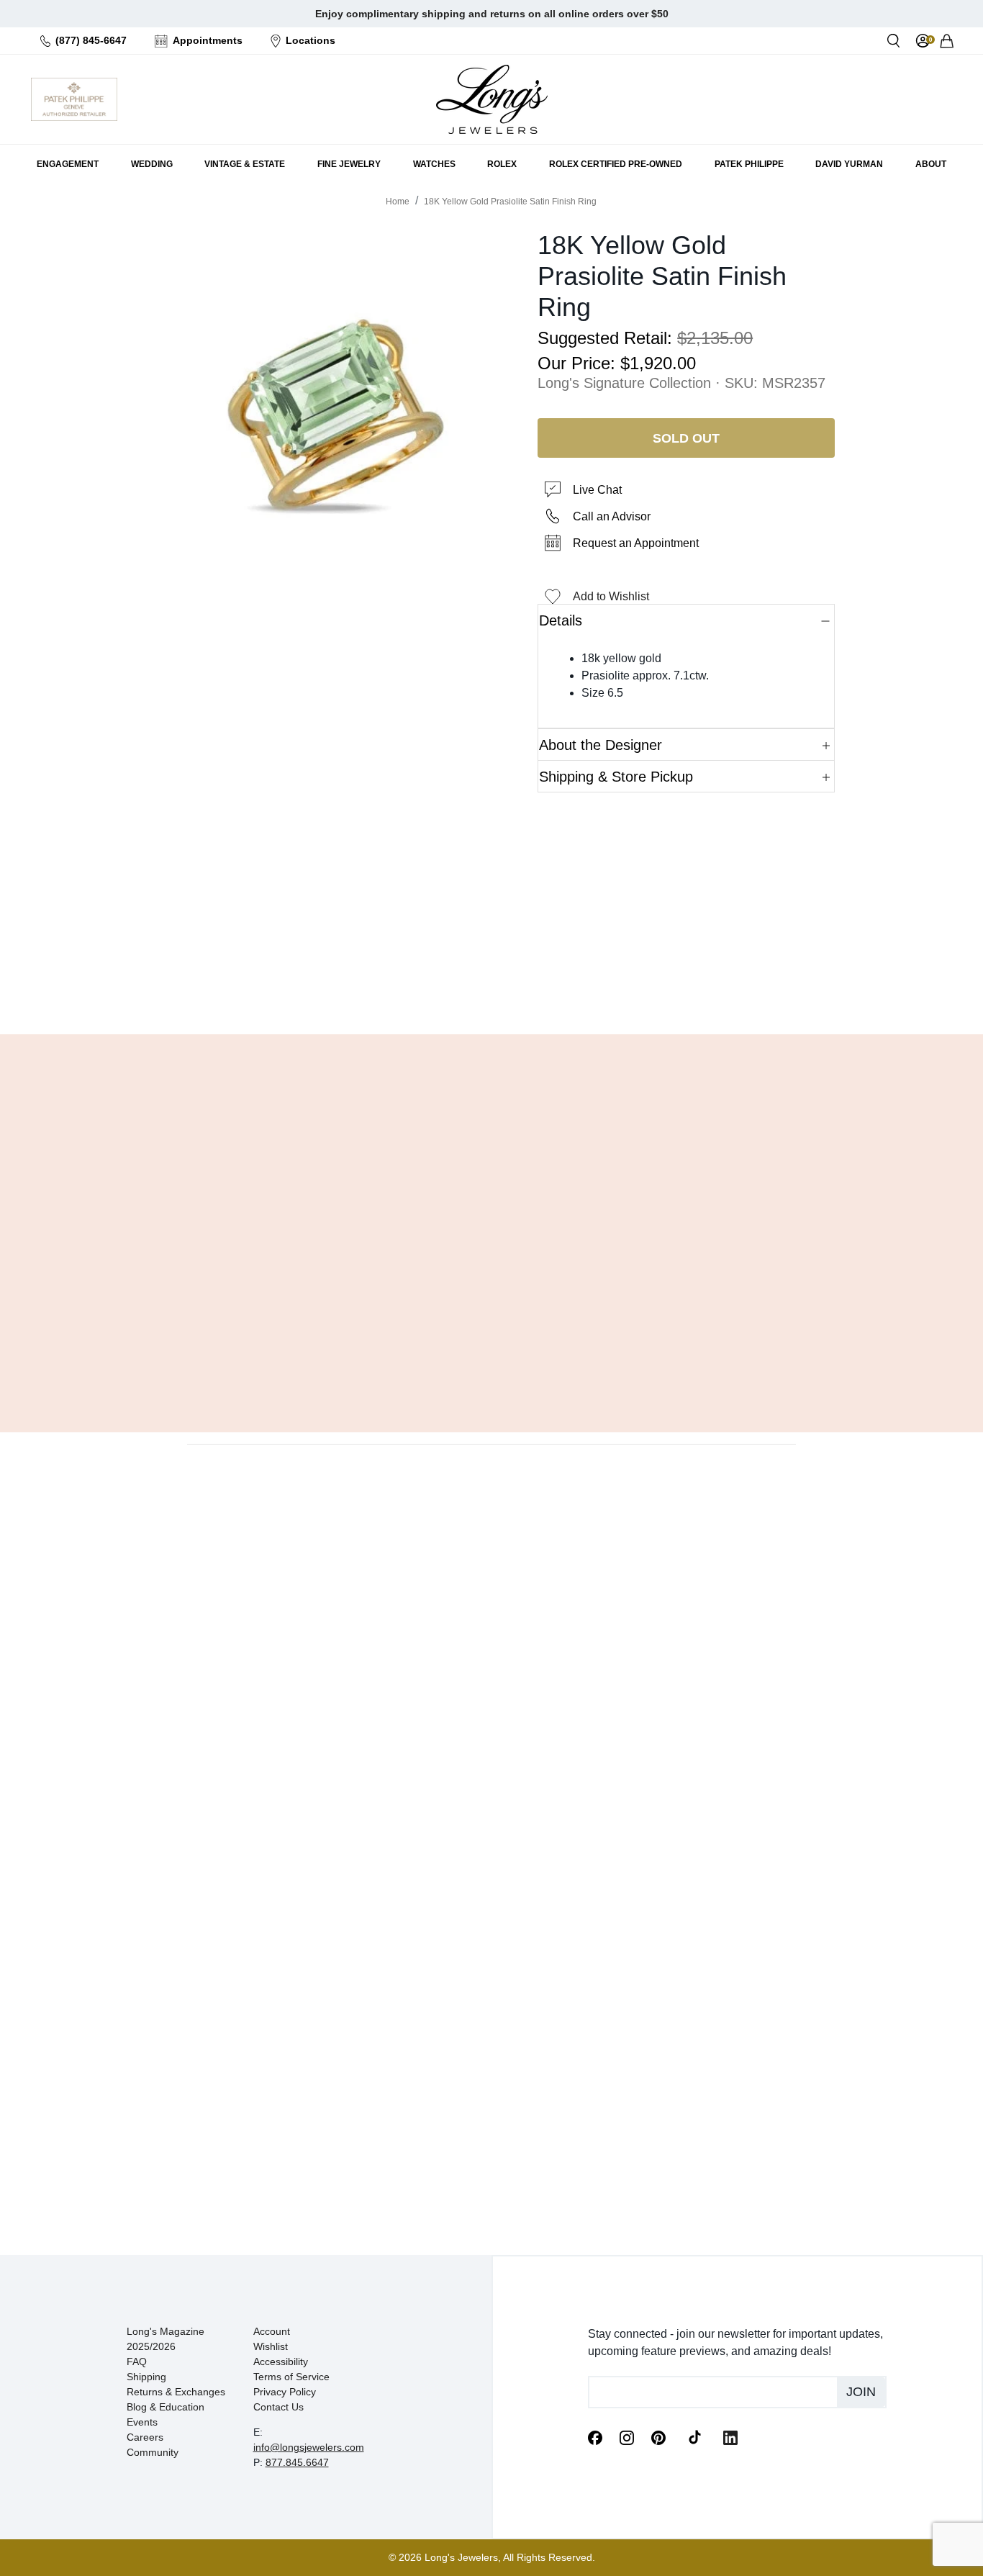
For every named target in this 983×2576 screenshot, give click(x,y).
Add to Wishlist (611, 596)
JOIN (861, 2392)
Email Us (491, 987)
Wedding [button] (152, 164)
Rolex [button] (502, 164)
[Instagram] (627, 2436)
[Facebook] (595, 2436)
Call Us (388, 987)
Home (398, 202)
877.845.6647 (297, 2462)
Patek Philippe (749, 164)
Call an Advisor (612, 516)
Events (142, 2422)
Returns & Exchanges (176, 2392)
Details (561, 620)
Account (272, 2331)
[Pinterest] (658, 2436)
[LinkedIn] (730, 2436)
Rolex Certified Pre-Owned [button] (616, 164)
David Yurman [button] (849, 164)
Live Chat (597, 490)
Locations (311, 40)
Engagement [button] (68, 164)
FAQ (137, 2362)
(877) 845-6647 (91, 40)
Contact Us (278, 2407)
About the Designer (601, 745)
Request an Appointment (636, 543)
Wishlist (271, 2346)
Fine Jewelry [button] (349, 164)
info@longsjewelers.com (309, 2447)
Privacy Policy (285, 2392)
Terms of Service (291, 2377)
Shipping (146, 2377)
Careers (145, 2437)
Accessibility (281, 2362)
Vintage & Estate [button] (245, 164)
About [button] (931, 164)
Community (153, 2452)
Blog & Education (166, 2407)
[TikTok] (694, 2436)
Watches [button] (434, 164)
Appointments (208, 40)
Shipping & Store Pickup (616, 777)
